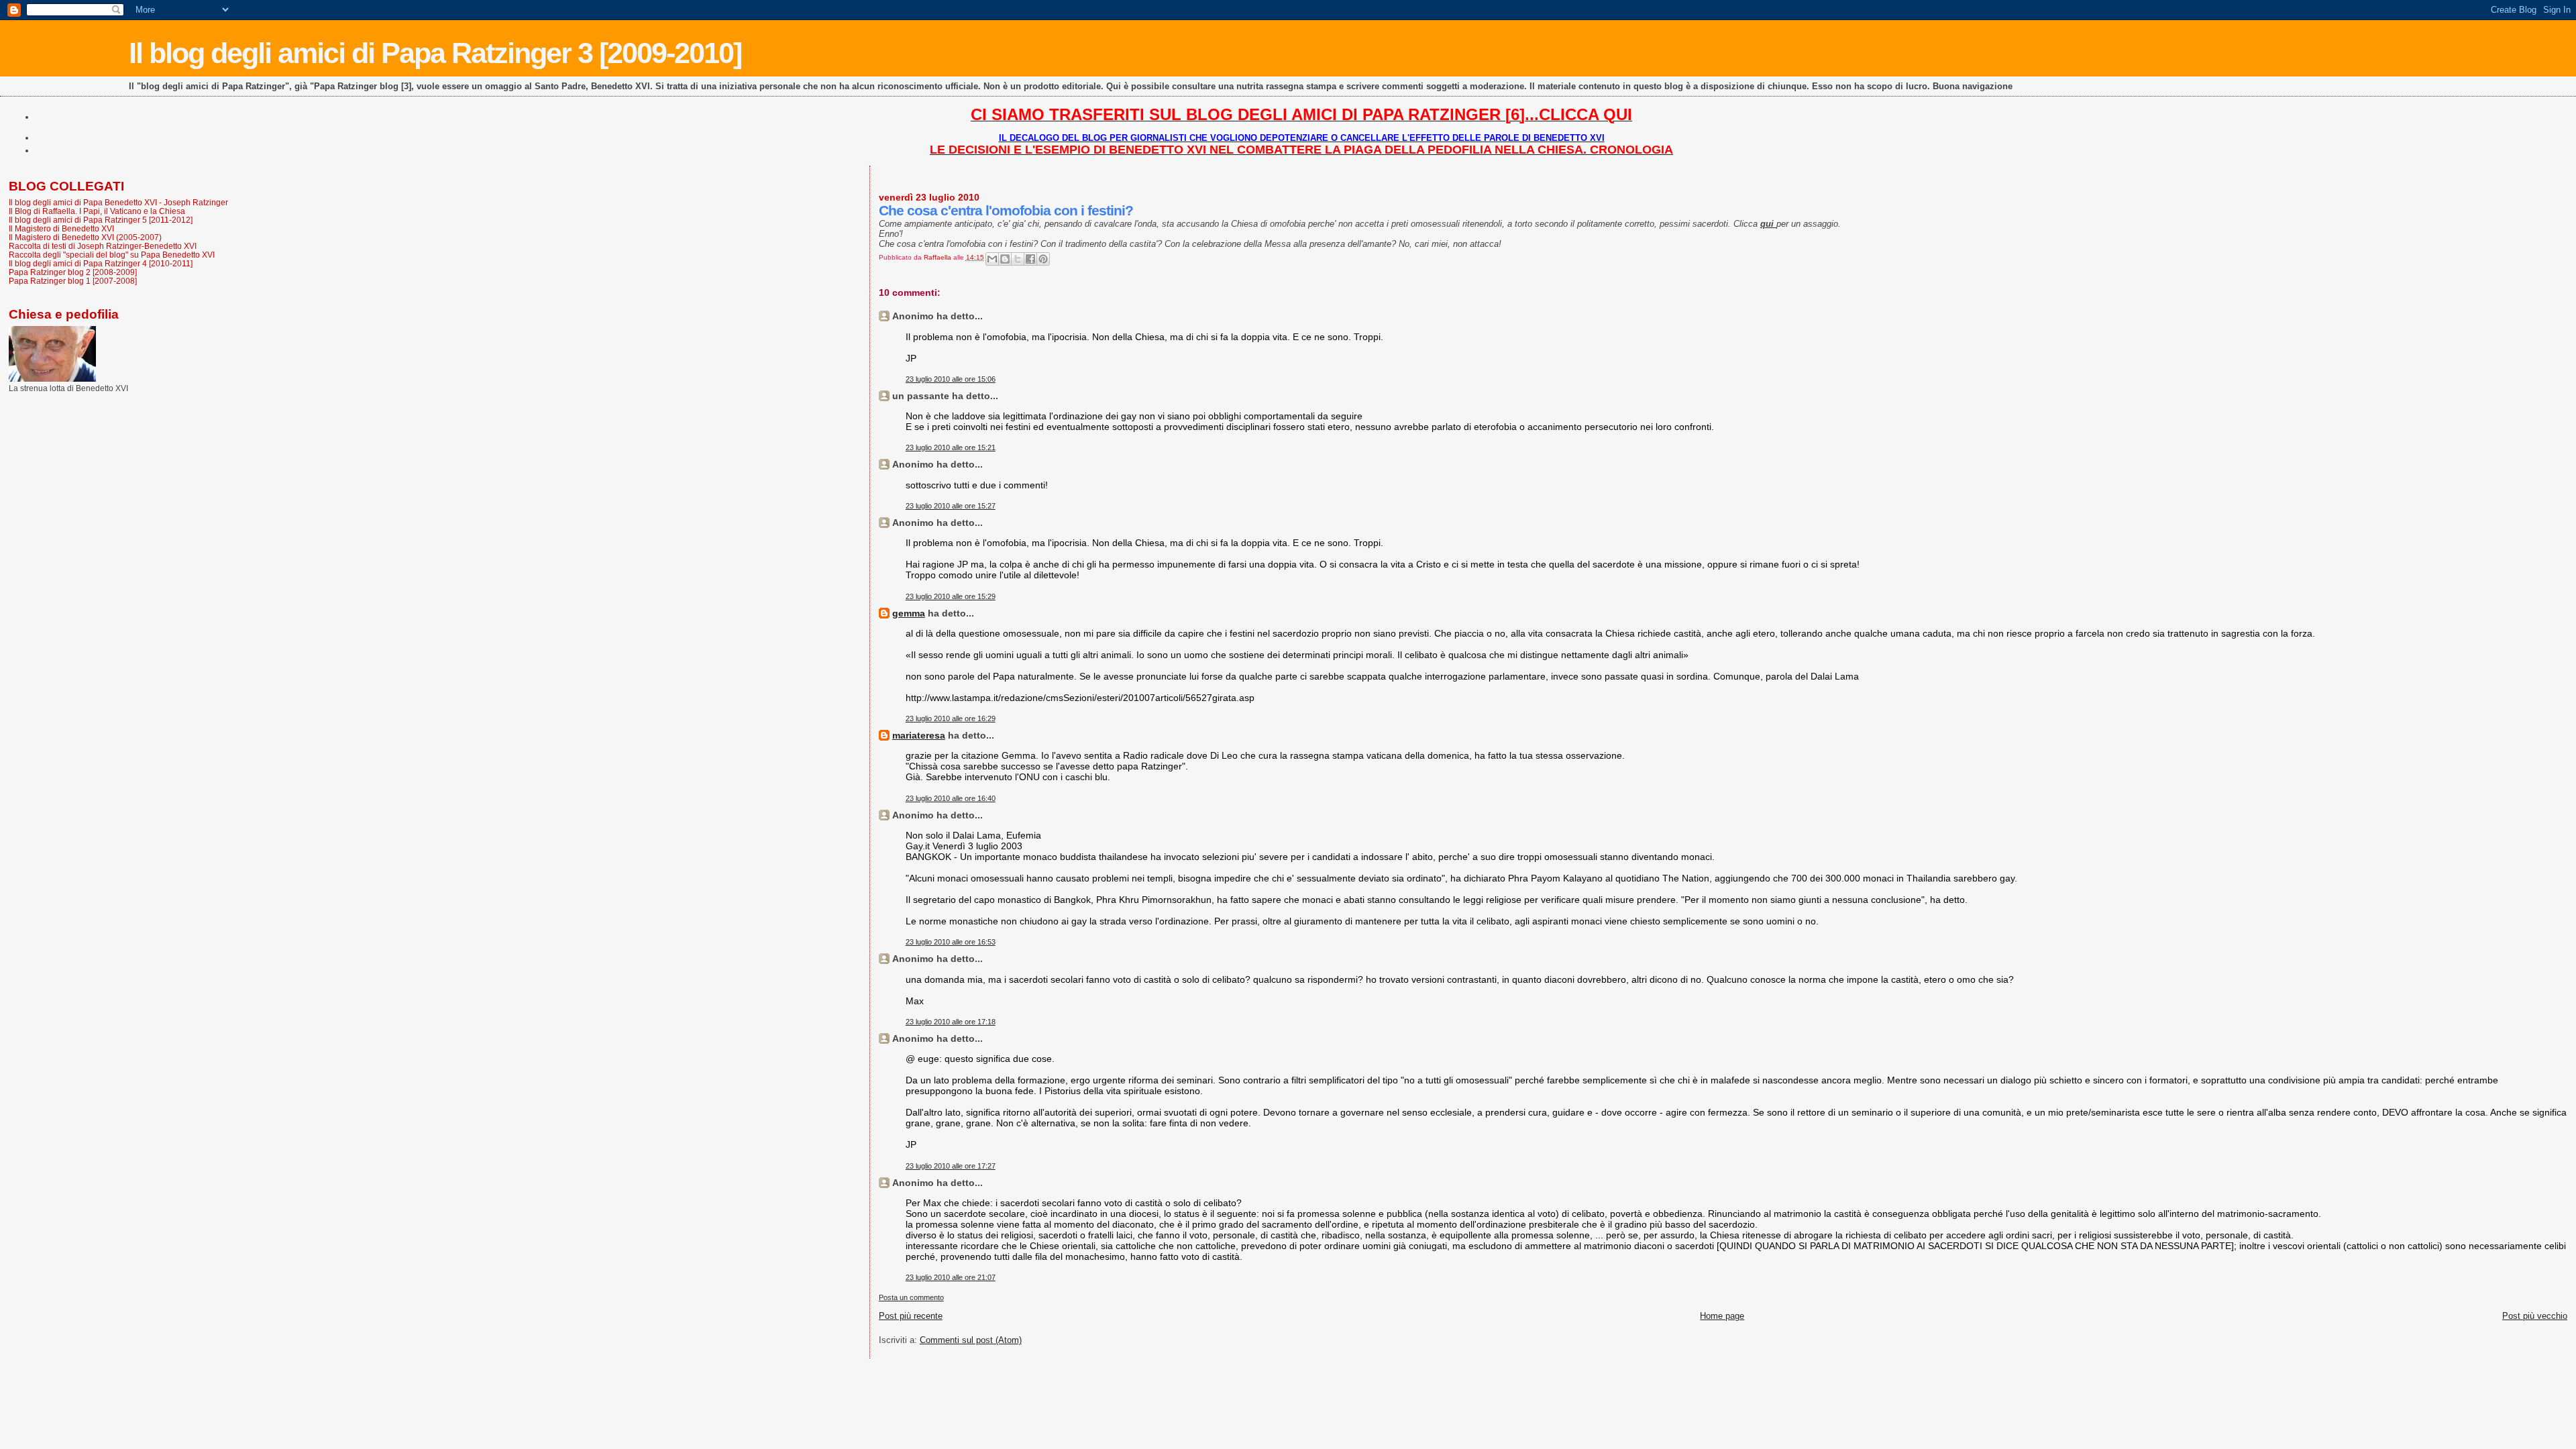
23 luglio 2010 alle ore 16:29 (951, 718)
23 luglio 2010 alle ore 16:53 (951, 942)
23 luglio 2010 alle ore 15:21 (951, 447)
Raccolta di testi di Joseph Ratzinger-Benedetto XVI (103, 246)
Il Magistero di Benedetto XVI (61, 228)
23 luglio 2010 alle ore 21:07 (951, 1277)
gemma (909, 613)
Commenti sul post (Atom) (971, 1340)
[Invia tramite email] (992, 259)
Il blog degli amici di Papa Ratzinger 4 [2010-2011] (101, 263)
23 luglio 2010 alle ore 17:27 (951, 1166)
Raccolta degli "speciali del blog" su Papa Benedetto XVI (112, 255)
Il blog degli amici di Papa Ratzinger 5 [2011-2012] (101, 220)
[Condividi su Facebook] (1030, 259)
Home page (1722, 1316)
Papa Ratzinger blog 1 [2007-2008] (73, 281)
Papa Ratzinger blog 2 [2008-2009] (73, 272)
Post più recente (911, 1316)
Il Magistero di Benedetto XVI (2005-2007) (85, 237)
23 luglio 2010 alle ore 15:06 (951, 379)
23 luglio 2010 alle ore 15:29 (951, 596)
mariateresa (919, 735)
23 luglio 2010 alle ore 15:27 (951, 506)
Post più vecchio (2535, 1316)
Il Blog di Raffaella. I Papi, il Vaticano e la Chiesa (97, 211)
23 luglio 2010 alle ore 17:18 (951, 1022)
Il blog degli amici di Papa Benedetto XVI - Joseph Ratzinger (118, 202)
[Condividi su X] (1018, 259)
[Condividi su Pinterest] (1043, 259)
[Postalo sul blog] (1005, 259)
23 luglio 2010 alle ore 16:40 (951, 798)
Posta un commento (911, 1297)
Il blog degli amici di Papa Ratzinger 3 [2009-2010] (435, 53)
